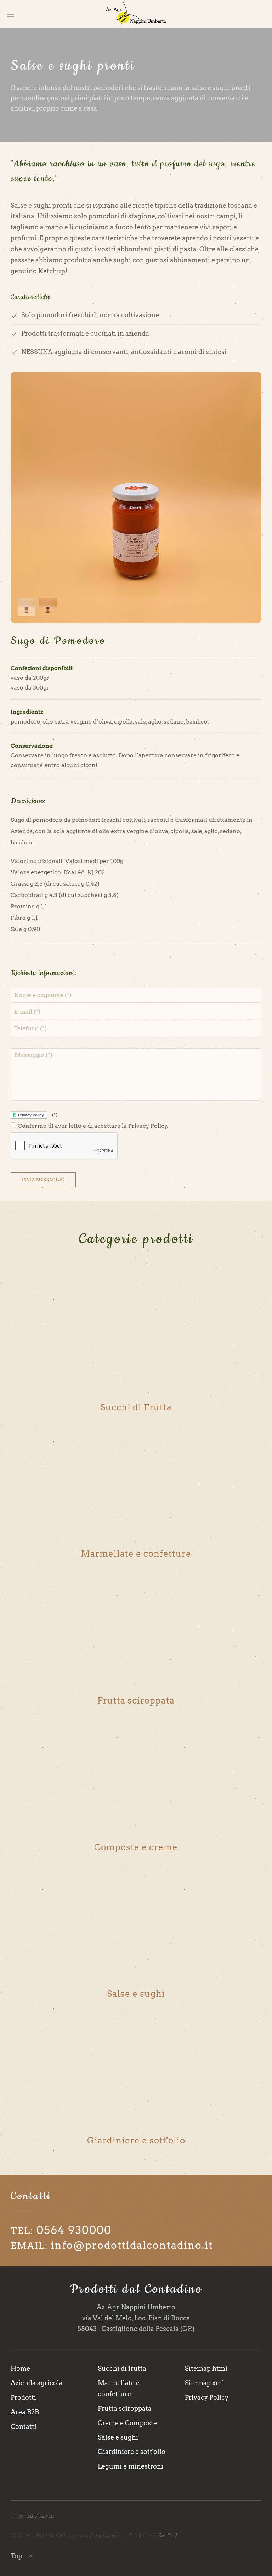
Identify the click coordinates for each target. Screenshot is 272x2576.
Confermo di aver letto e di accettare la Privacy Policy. (92, 1126)
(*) (54, 1115)
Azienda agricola (37, 2383)
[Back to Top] (31, 2557)
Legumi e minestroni (131, 2466)
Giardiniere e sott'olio (132, 2452)
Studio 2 (168, 2536)
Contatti (24, 2427)
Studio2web (41, 2516)
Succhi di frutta (122, 2368)
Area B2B (25, 2412)
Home (20, 2368)
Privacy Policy (207, 2397)
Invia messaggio (43, 1180)
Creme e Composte (127, 2423)
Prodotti (23, 2397)
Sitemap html (206, 2368)
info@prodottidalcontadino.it (132, 2245)
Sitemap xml (205, 2383)
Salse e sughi (118, 2437)
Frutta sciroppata (125, 2408)
